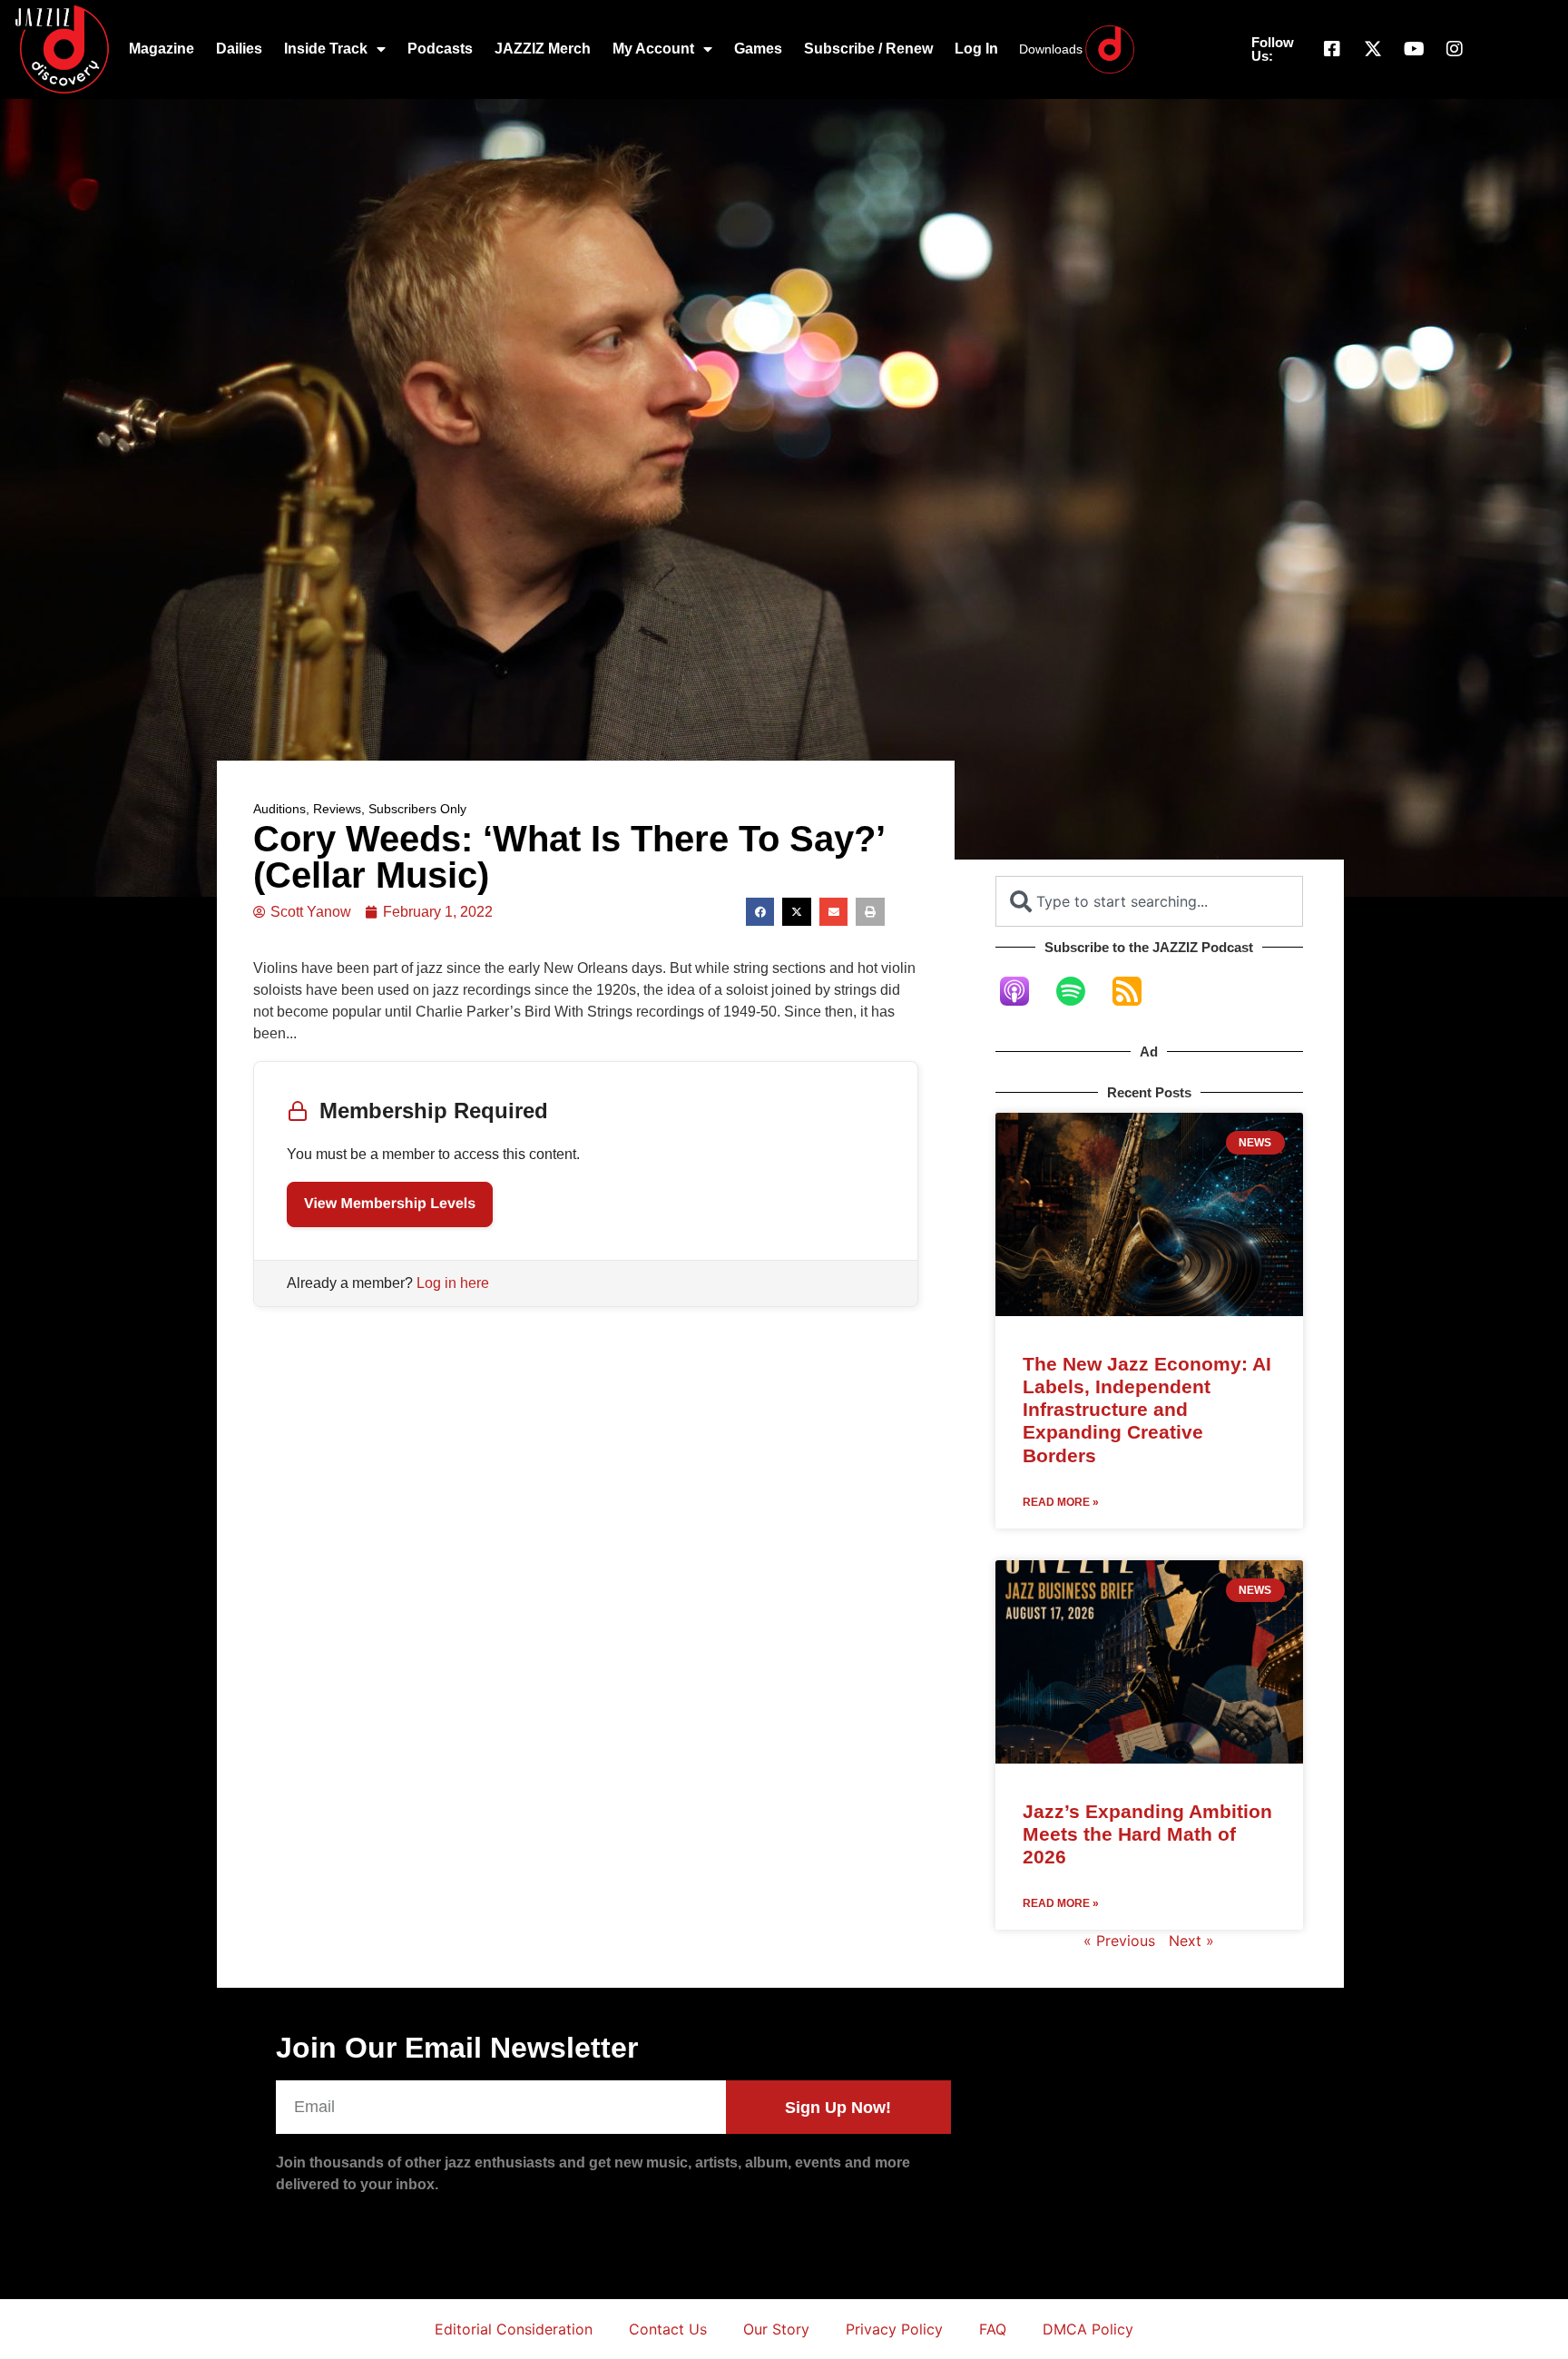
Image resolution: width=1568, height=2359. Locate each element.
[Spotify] (1080, 991)
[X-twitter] (1373, 49)
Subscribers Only (417, 809)
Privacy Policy (894, 2329)
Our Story (776, 2329)
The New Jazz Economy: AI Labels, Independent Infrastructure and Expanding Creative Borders (1147, 1410)
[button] (760, 912)
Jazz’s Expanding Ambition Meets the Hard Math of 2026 (1147, 1834)
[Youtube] (1414, 49)
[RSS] (1136, 991)
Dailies (239, 49)
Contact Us (668, 2329)
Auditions (279, 809)
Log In (976, 49)
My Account (653, 49)
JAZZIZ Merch (543, 49)
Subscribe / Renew (868, 49)
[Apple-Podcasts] (1024, 991)
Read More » (1061, 1502)
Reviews (337, 809)
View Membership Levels (390, 1204)
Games (758, 49)
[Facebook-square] (1332, 49)
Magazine (162, 49)
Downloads (1051, 49)
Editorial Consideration (514, 2329)
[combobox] (1149, 901)
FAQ (993, 2329)
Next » (1191, 1941)
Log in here (453, 1283)
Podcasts (440, 49)
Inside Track (326, 49)
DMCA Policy (1088, 2329)
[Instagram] (1455, 49)
